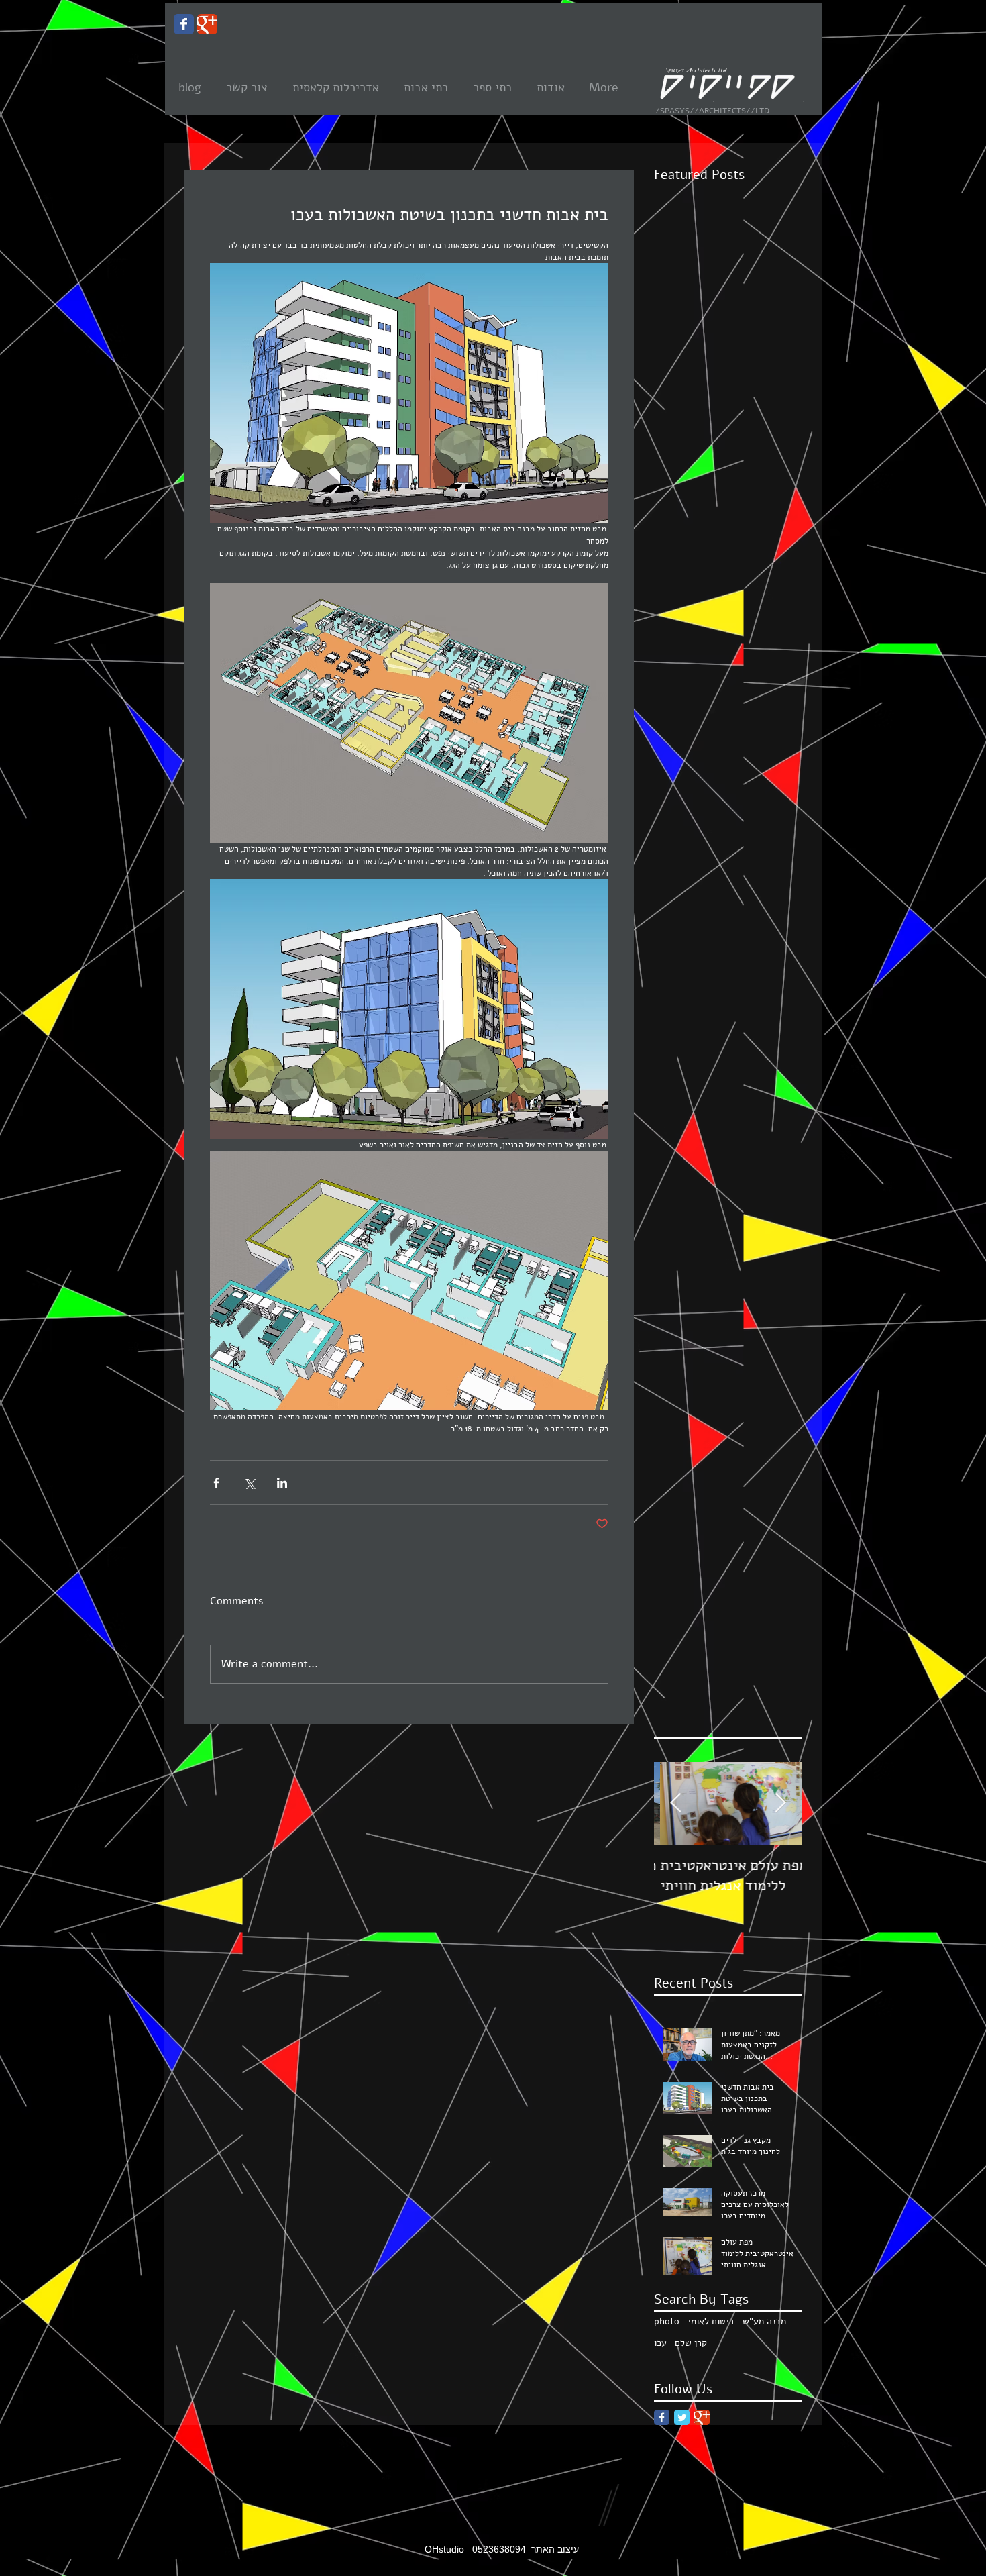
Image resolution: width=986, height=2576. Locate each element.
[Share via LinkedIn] (282, 1483)
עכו (660, 2343)
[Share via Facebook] (216, 1483)
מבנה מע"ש (764, 2321)
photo (667, 2321)
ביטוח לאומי (711, 2321)
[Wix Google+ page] (207, 24)
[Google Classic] (702, 2417)
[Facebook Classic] (662, 2417)
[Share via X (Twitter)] (249, 1483)
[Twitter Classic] (682, 2417)
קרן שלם (691, 2343)
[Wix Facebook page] (184, 24)
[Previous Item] (675, 1803)
